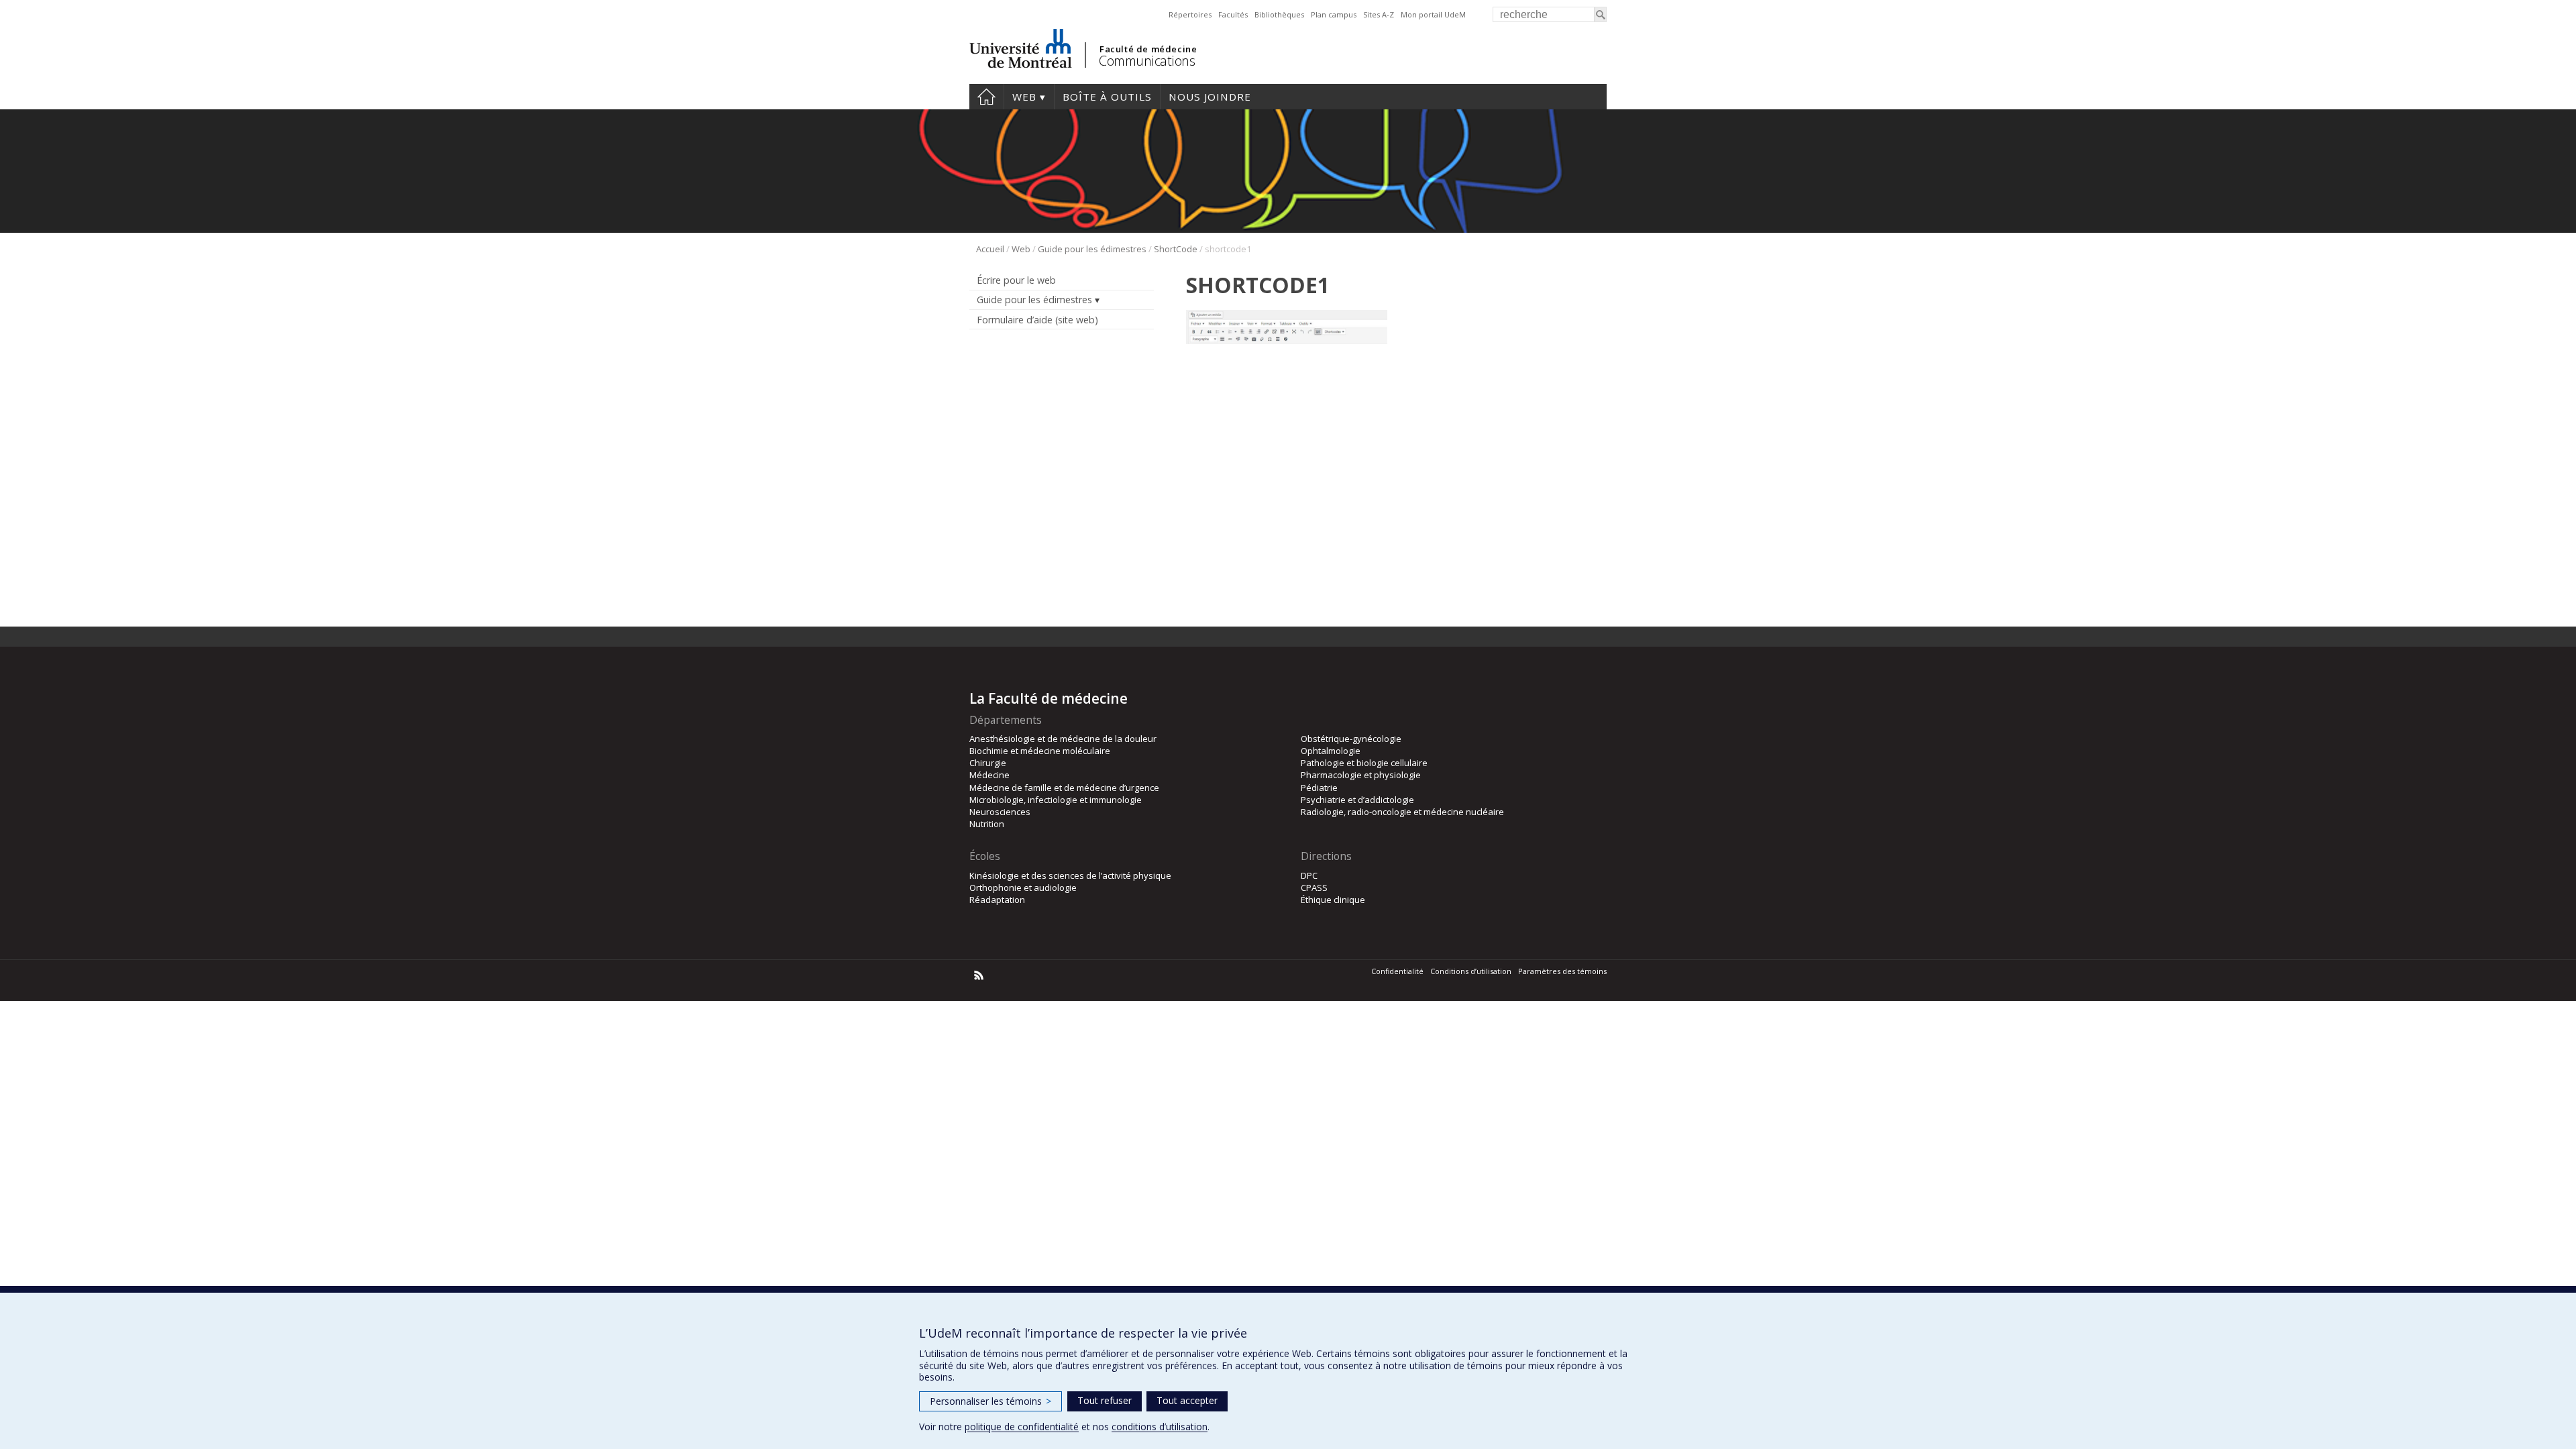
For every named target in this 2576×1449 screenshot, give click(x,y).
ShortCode (1176, 249)
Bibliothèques (1279, 14)
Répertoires (1190, 14)
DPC (1309, 875)
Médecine (989, 775)
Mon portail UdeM (1433, 14)
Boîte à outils (1107, 97)
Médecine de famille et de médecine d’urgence (1064, 788)
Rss (979, 975)
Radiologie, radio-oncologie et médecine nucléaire (1402, 812)
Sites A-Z (1379, 14)
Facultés (1233, 14)
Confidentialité (1397, 971)
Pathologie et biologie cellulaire (1364, 763)
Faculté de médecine (1148, 49)
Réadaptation (997, 900)
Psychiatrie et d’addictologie (1357, 800)
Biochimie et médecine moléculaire (1040, 751)
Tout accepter (1187, 1400)
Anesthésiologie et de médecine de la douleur (1063, 739)
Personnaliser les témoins (990, 1401)
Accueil (986, 97)
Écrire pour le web (1016, 280)
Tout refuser (1105, 1400)
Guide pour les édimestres (1092, 249)
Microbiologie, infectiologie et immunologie (1056, 800)
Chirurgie (988, 763)
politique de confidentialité (1022, 1427)
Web (1024, 97)
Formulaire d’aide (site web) (1037, 320)
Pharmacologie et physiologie (1361, 775)
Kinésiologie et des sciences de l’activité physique (1070, 875)
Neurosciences (1000, 812)
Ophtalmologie (1331, 751)
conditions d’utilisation (1160, 1427)
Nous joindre (1210, 97)
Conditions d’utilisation (1471, 971)
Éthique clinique (1333, 900)
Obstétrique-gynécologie (1351, 739)
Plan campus (1334, 14)
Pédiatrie (1319, 788)
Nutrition (987, 824)
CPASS (1314, 888)
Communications (1147, 61)
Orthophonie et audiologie (1023, 888)
